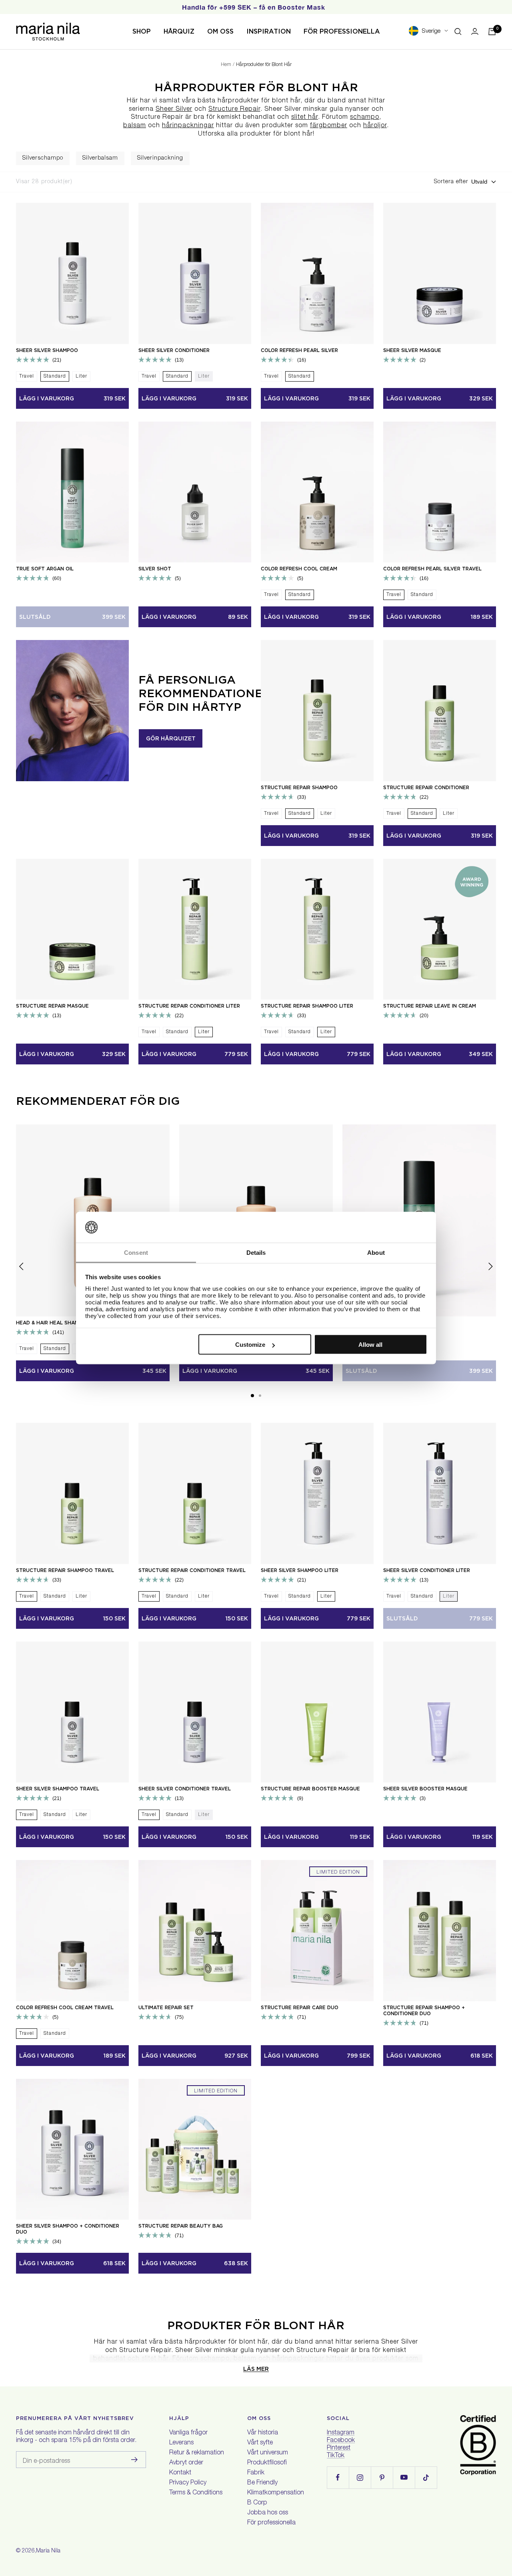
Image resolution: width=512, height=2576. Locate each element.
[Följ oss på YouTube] (404, 2477)
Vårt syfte (260, 2443)
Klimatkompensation (276, 2493)
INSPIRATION (269, 31)
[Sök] (458, 32)
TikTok (336, 2456)
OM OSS (220, 31)
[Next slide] (505, 158)
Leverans (181, 2443)
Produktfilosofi (267, 2463)
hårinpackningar (188, 126)
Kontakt (180, 2473)
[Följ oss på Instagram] (360, 2477)
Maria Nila (48, 2551)
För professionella (271, 2523)
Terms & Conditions (196, 2493)
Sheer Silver (174, 110)
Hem (226, 65)
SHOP (142, 31)
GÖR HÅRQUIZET (171, 738)
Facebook (341, 2441)
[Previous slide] (7, 158)
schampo (365, 118)
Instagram (341, 2433)
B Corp (257, 2503)
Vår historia (263, 2433)
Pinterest (339, 2448)
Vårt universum (268, 2453)
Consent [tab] (136, 1252)
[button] (252, 1396)
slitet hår (305, 118)
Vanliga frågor (188, 2433)
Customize (250, 1345)
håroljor (375, 126)
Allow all (370, 1345)
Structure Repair (234, 110)
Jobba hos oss (268, 2513)
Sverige (431, 31)
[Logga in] (475, 31)
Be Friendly (262, 2483)
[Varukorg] (492, 32)
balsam (135, 126)
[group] (43, 158)
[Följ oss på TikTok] (426, 2477)
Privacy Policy (188, 2483)
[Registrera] (135, 2460)
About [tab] (376, 1252)
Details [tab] (256, 1252)
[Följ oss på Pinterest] (382, 2477)
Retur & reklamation (197, 2453)
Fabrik (256, 2473)
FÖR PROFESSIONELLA (342, 31)
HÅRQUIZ (179, 31)
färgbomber (329, 126)
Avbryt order (186, 2463)
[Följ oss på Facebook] (338, 2477)
